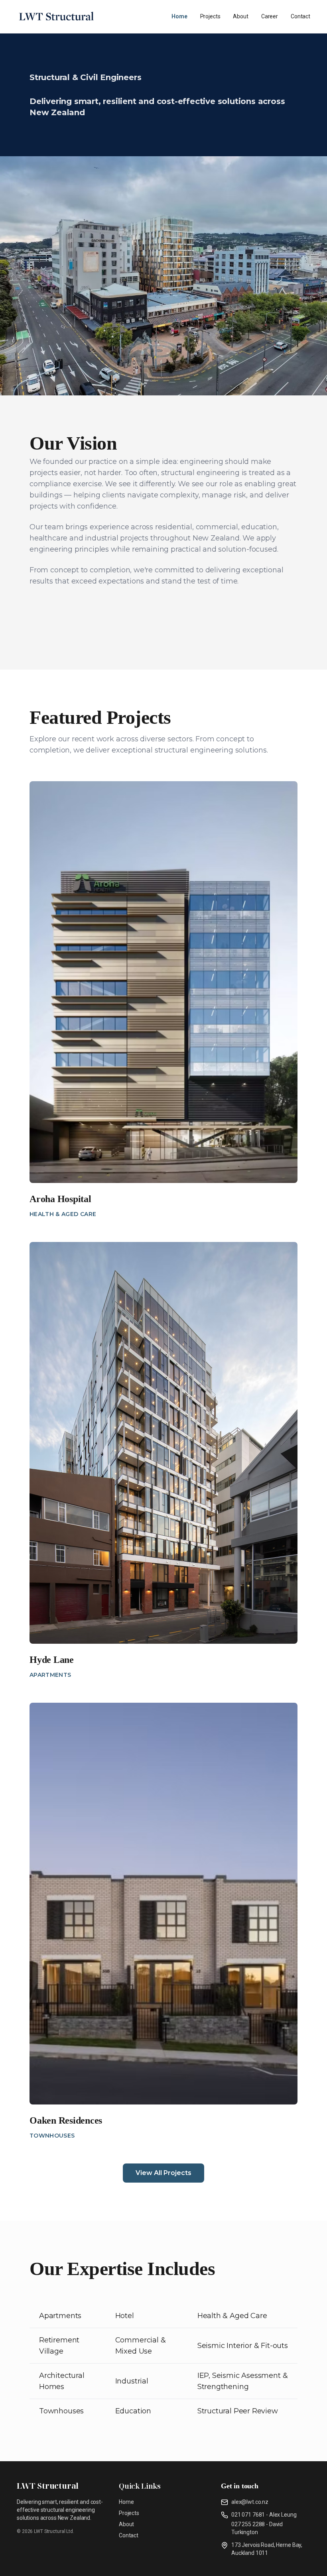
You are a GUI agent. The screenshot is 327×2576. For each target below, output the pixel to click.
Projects (210, 16)
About (240, 16)
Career (270, 16)
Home (179, 16)
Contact (300, 16)
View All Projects (163, 2173)
